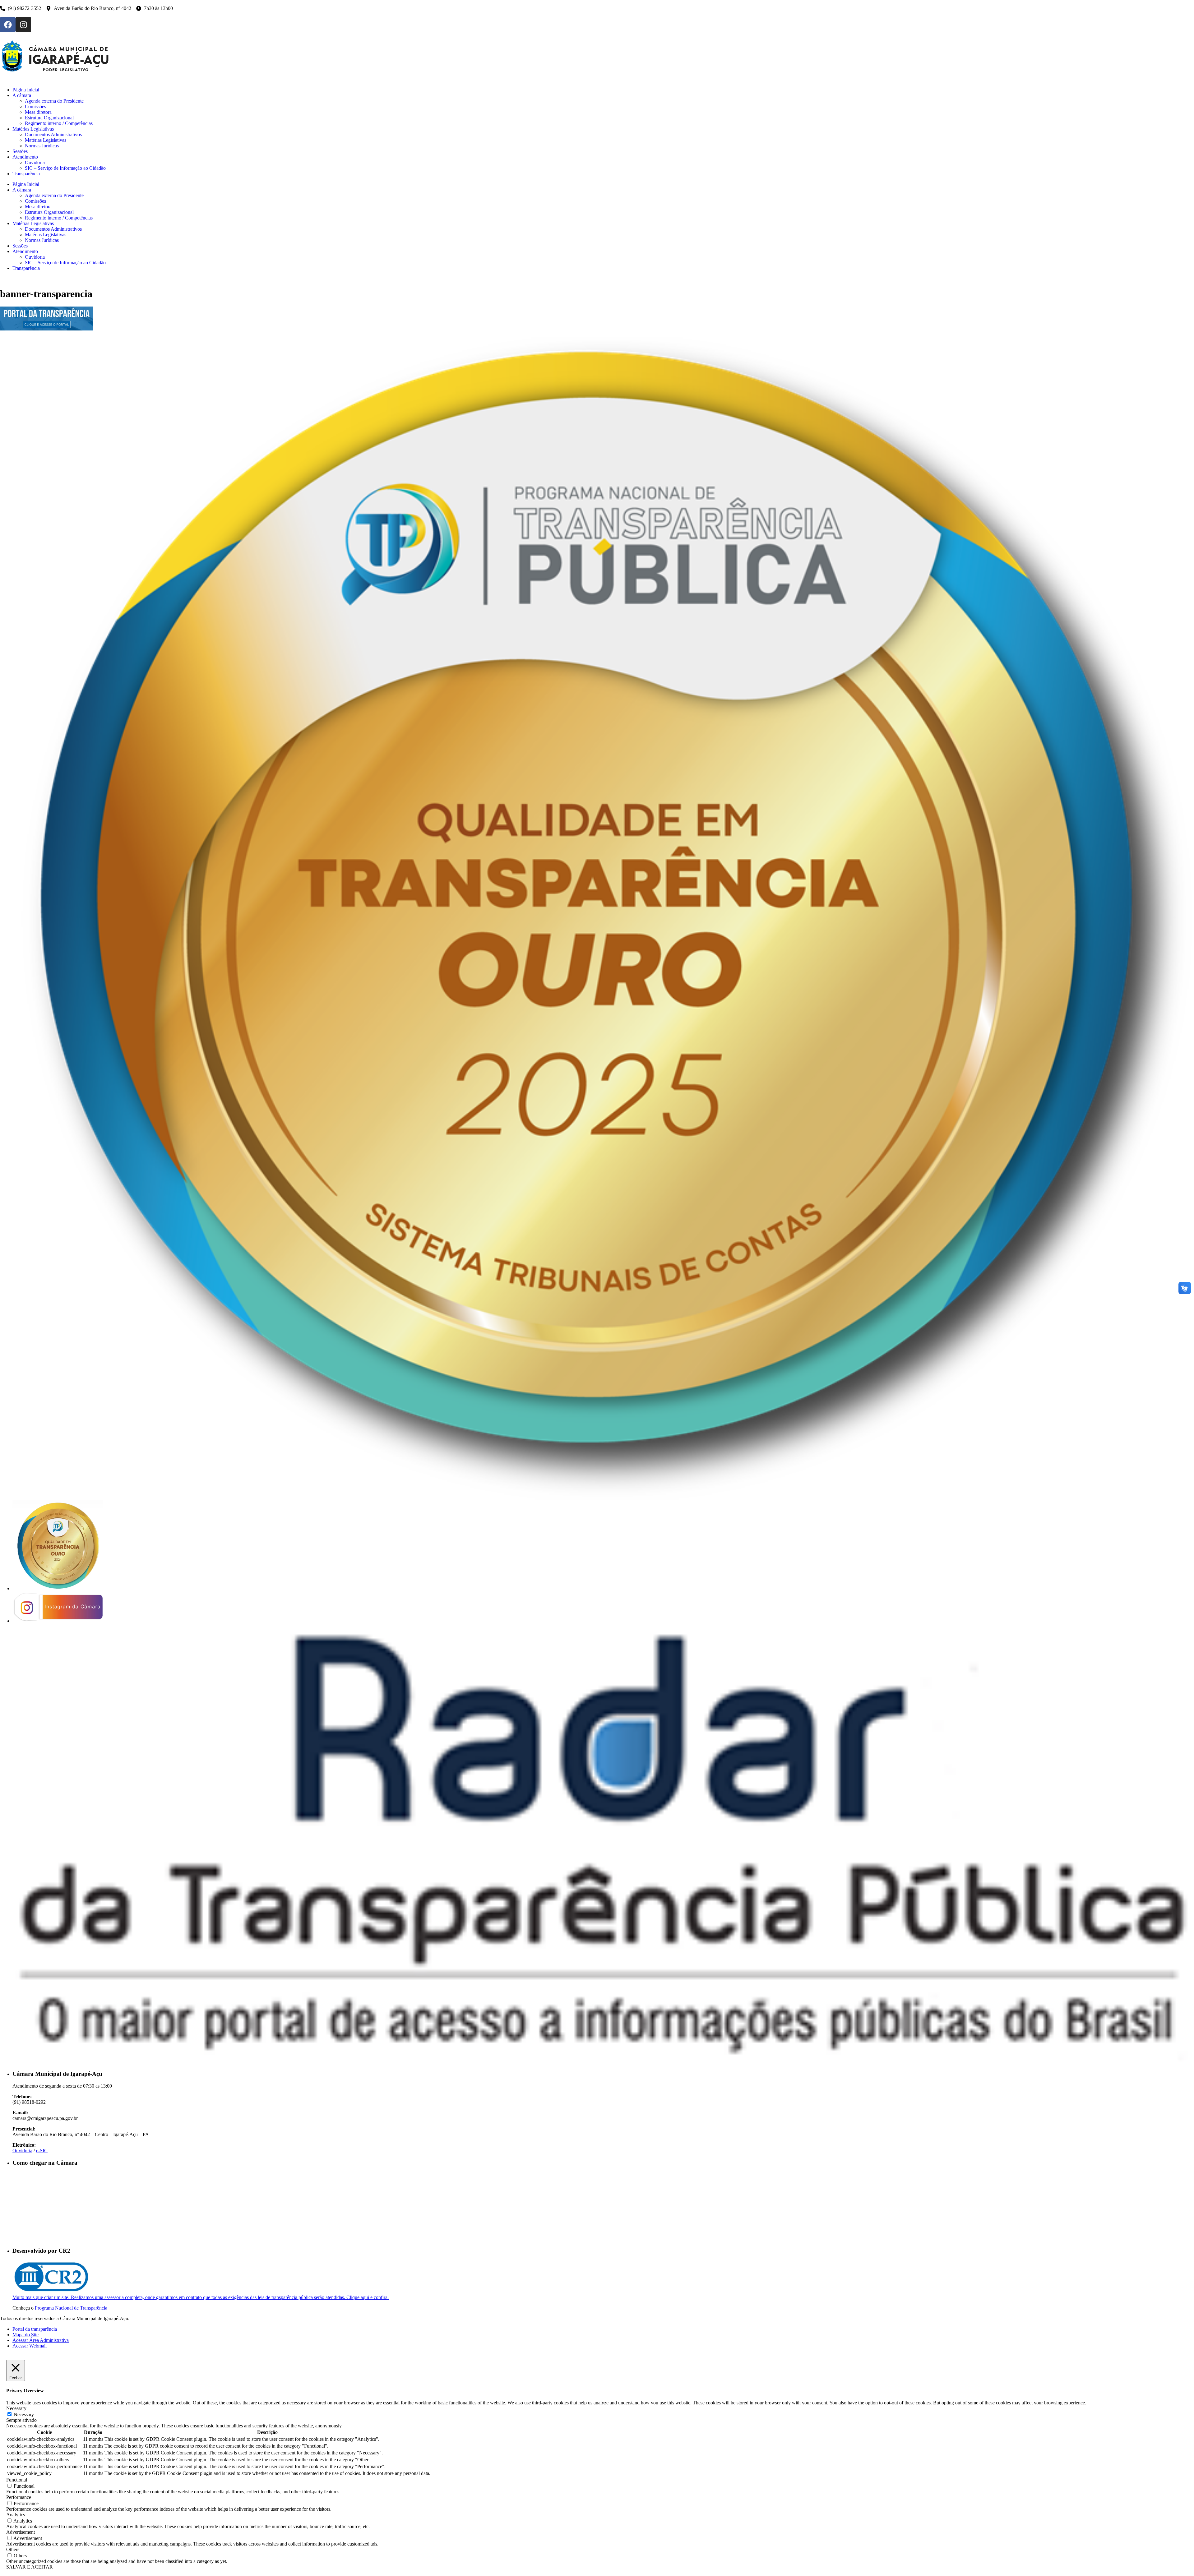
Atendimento (25, 251)
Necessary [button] (16, 2408)
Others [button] (13, 2549)
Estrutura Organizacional (49, 212)
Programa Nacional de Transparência (71, 2308)
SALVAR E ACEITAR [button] (30, 2567)
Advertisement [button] (21, 2532)
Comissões (35, 201)
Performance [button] (19, 2497)
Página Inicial (26, 184)
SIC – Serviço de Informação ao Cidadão (65, 263)
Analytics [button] (16, 2515)
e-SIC (42, 2151)
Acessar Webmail (30, 2346)
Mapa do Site (25, 2335)
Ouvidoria (35, 257)
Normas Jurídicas (42, 240)
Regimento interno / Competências (59, 218)
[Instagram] (23, 25)
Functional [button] (17, 2480)
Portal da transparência (35, 2329)
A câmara (22, 190)
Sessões (20, 246)
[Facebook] (8, 25)
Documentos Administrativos (53, 229)
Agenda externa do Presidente (54, 195)
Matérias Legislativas (33, 223)
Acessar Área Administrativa (41, 2340)
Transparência (26, 268)
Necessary (24, 2414)
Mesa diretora (38, 207)
